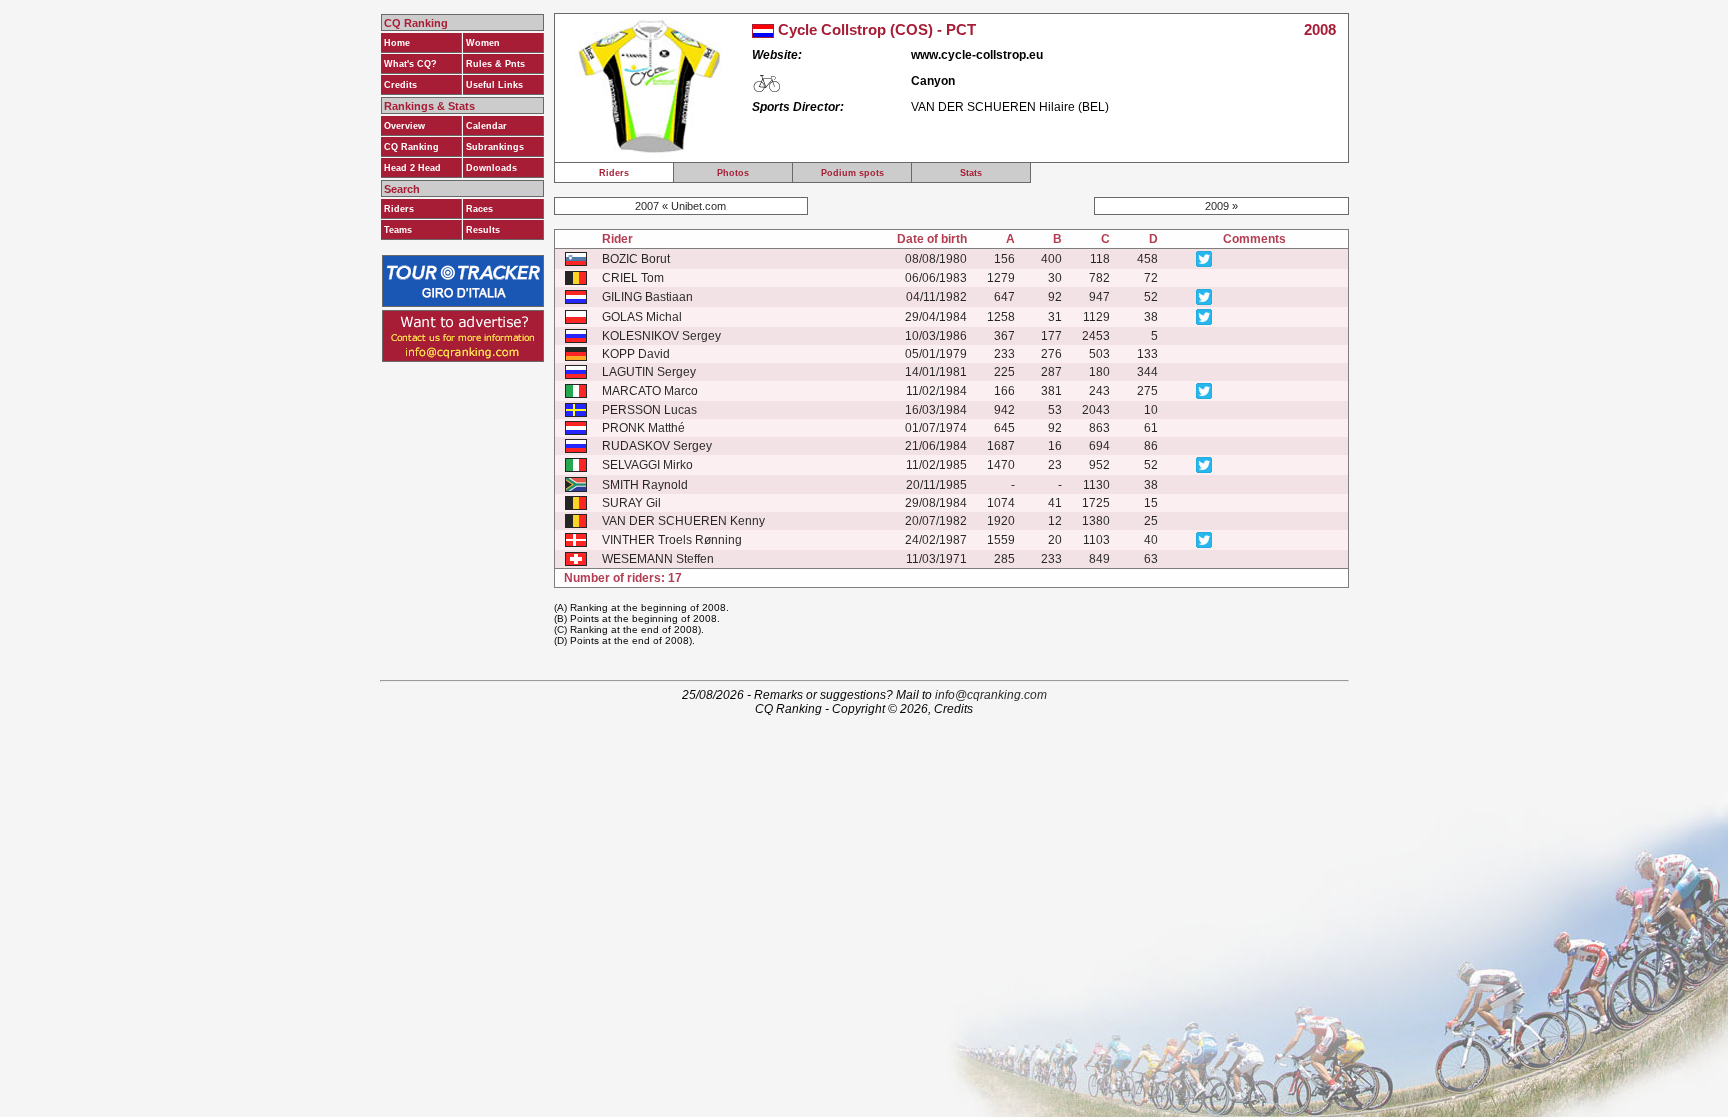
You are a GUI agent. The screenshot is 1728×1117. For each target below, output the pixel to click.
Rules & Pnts (495, 64)
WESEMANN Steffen (658, 559)
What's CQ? (410, 64)
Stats (971, 173)
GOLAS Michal (642, 317)
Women (483, 43)
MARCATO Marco (650, 391)
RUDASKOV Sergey (657, 446)
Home (397, 43)
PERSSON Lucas (649, 410)
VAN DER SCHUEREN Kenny (683, 521)
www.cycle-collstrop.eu (977, 55)
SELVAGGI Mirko (647, 465)
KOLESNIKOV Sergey (661, 336)
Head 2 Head (412, 168)
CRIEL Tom (633, 278)
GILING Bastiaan (647, 297)
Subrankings (495, 147)
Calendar (486, 126)
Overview (404, 126)
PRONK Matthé (643, 428)
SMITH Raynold (645, 485)
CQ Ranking (411, 147)
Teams (398, 230)
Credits (400, 85)
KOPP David (636, 354)
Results (483, 230)
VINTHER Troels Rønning (672, 540)
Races (479, 209)
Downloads (491, 168)
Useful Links (494, 85)
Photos (733, 173)
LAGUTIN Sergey (649, 372)
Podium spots (852, 173)
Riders (399, 209)
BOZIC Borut (636, 259)
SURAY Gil (631, 503)
